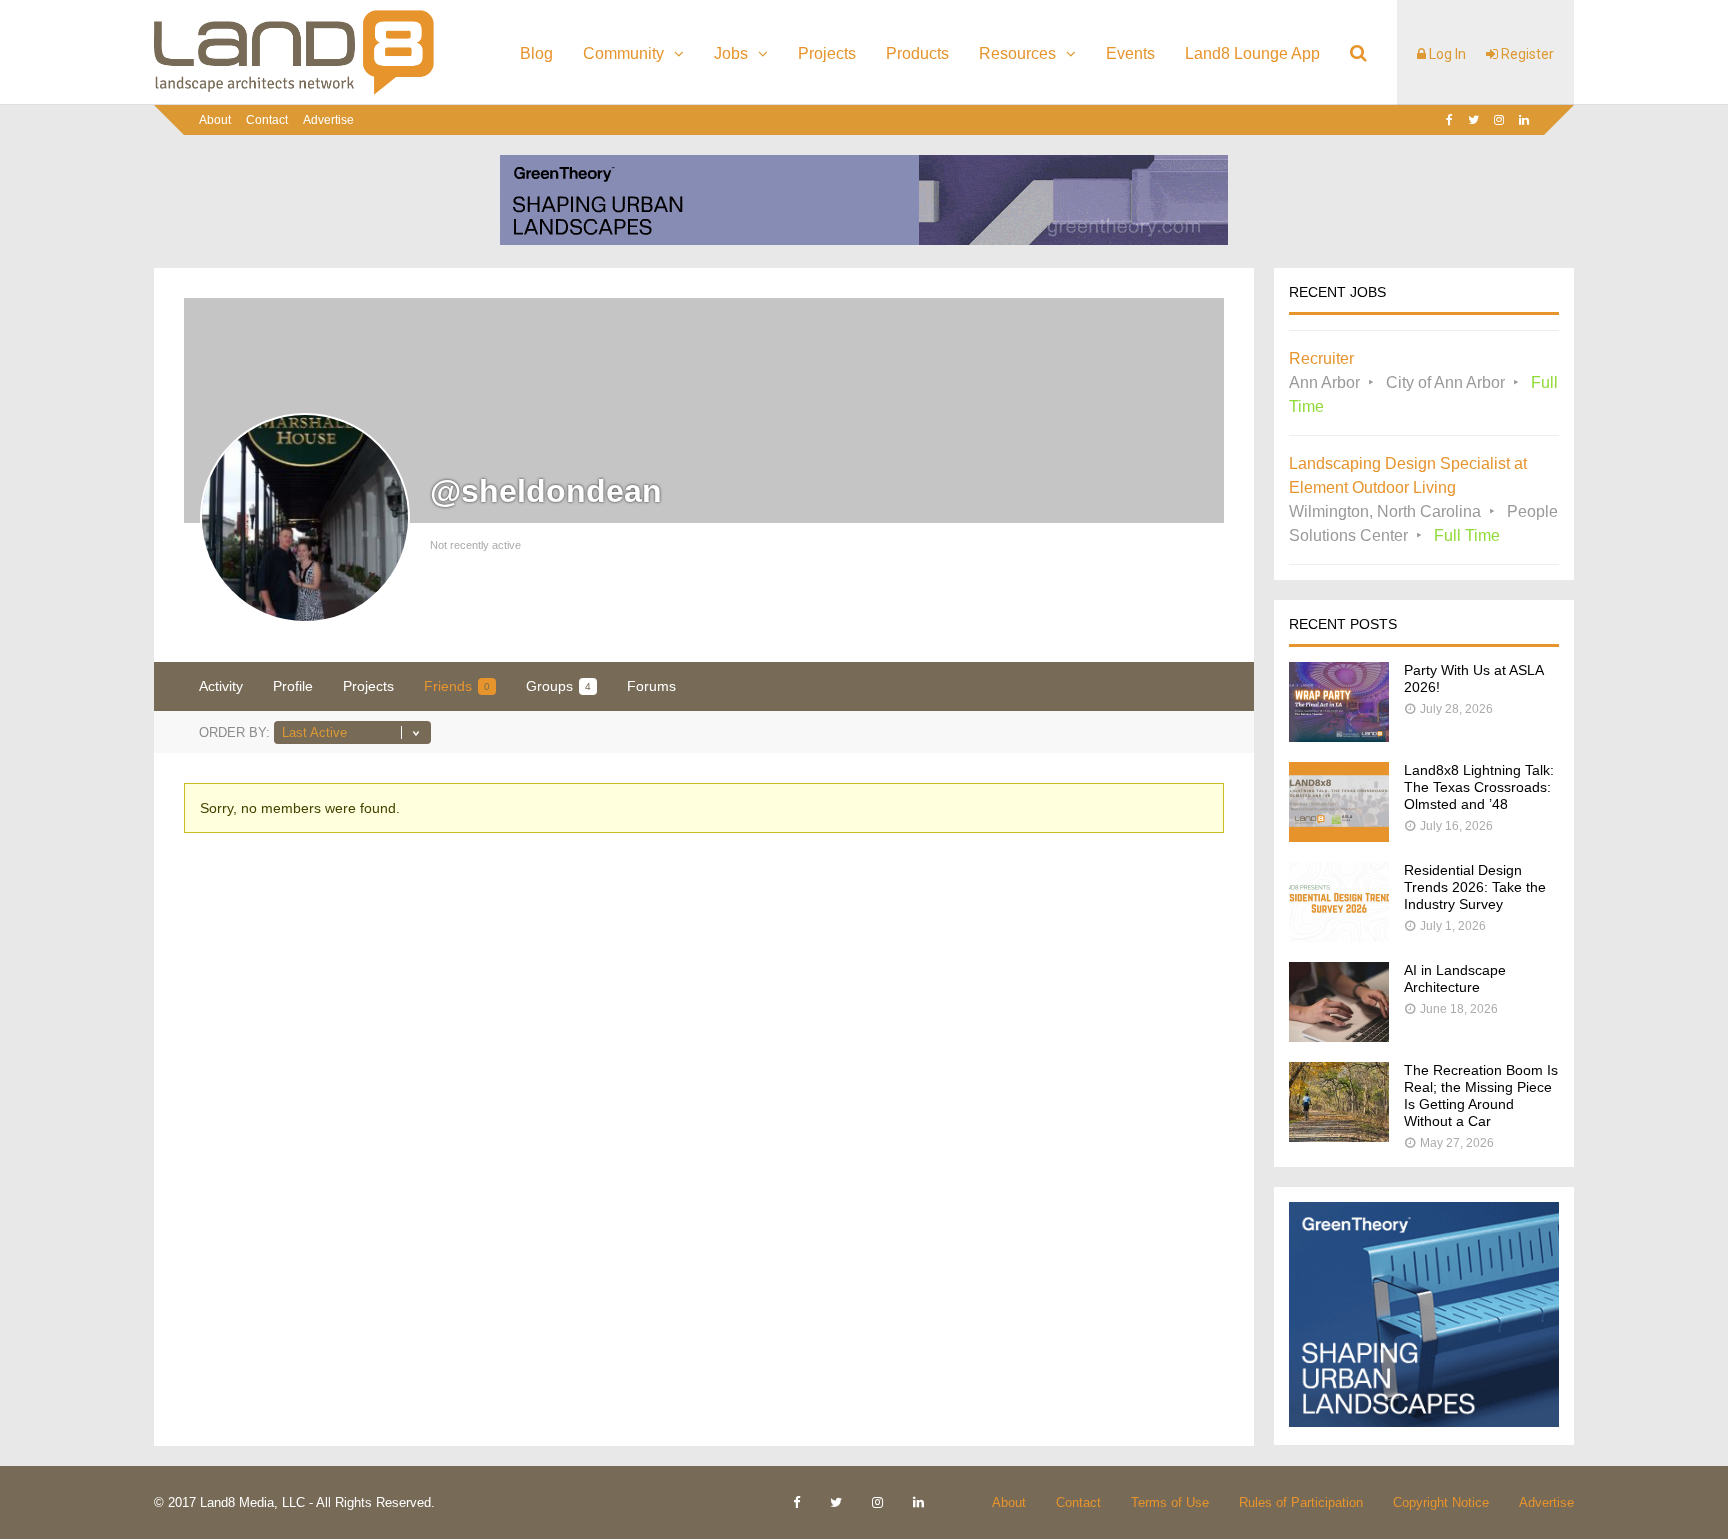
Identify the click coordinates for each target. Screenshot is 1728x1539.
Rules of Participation (1301, 1502)
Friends (457, 686)
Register (1526, 54)
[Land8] (294, 91)
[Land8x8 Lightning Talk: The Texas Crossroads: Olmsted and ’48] (1339, 836)
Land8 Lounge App (1252, 53)
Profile (293, 686)
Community (623, 53)
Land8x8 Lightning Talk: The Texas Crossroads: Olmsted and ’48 (1479, 787)
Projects (827, 53)
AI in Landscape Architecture (1455, 978)
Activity (221, 686)
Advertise (328, 120)
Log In (1446, 54)
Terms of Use (1170, 1502)
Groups (558, 686)
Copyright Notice (1441, 1502)
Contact (267, 120)
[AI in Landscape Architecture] (1339, 1036)
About (215, 120)
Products (917, 53)
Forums (651, 686)
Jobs (731, 53)
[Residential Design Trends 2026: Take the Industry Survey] (1339, 936)
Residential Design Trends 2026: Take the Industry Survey (1475, 887)
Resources (1017, 53)
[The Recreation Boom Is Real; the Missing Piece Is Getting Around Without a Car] (1339, 1136)
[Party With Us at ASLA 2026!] (1339, 736)
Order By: (234, 732)
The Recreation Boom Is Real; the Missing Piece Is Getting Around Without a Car (1481, 1095)
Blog (536, 53)
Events (1130, 53)
